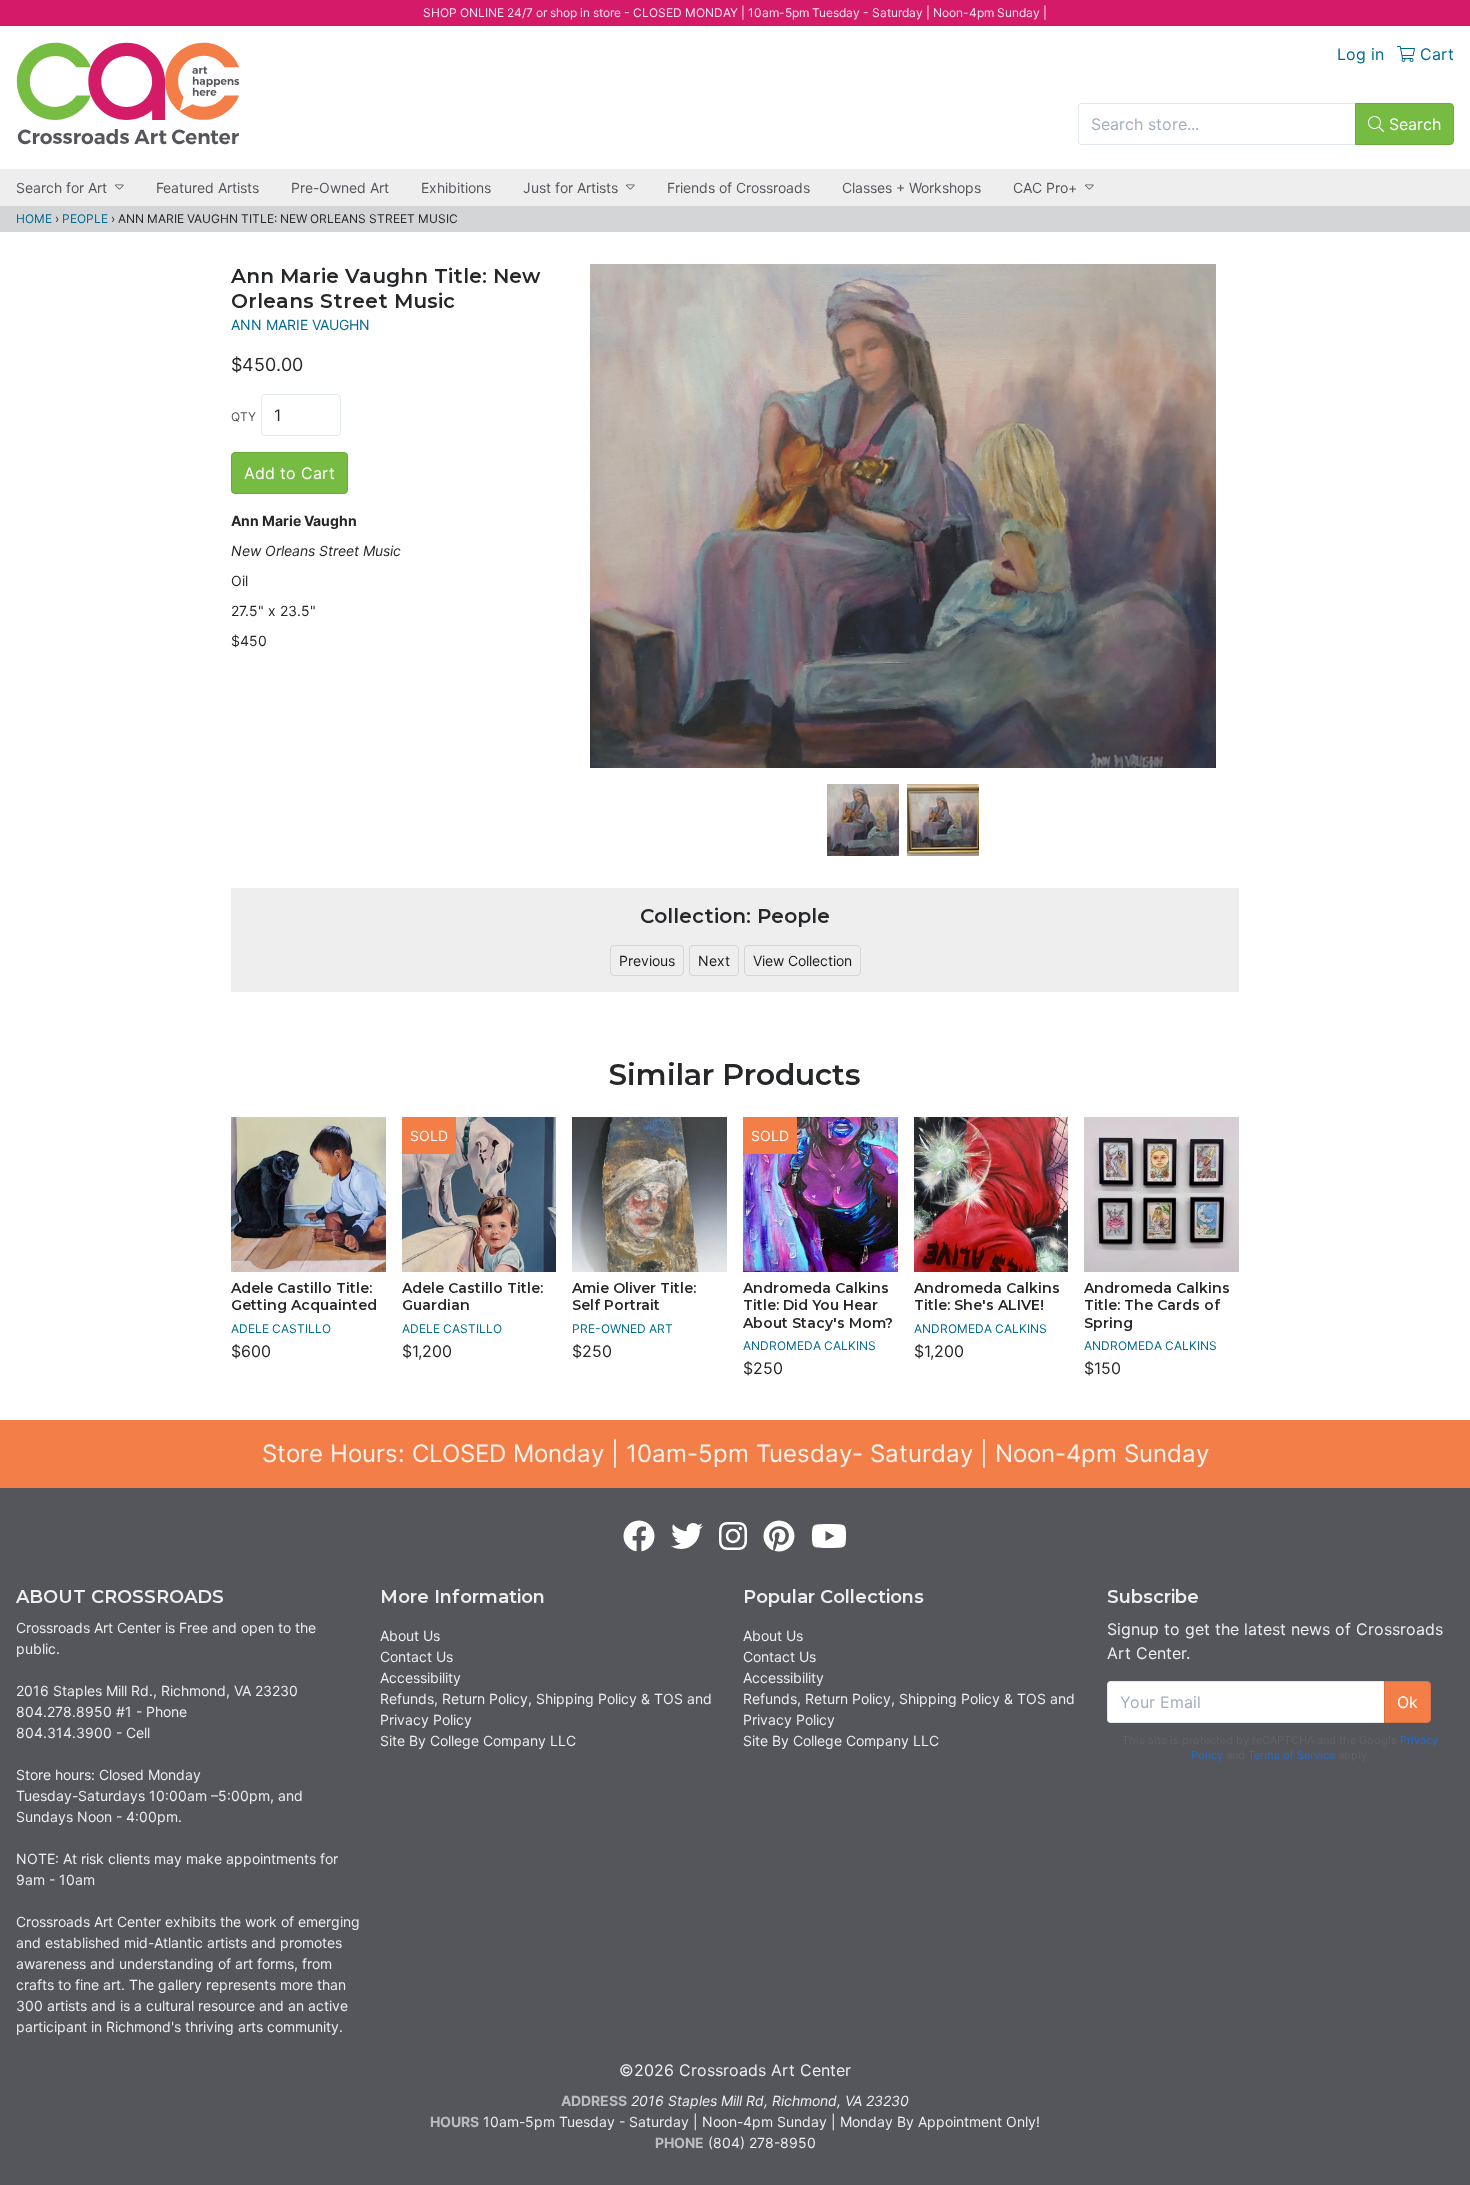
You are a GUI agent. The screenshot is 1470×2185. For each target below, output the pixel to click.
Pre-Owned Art (340, 187)
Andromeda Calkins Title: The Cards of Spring (1157, 1305)
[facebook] (639, 1537)
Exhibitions (456, 187)
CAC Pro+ (1045, 187)
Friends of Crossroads (738, 187)
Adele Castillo (281, 1328)
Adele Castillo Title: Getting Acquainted (304, 1297)
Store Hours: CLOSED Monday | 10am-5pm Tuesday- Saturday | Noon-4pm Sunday (735, 1453)
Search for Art (61, 187)
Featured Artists (207, 187)
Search (1412, 124)
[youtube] (829, 1537)
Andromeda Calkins (809, 1345)
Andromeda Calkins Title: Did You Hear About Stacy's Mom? (818, 1305)
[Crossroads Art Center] (128, 93)
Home (34, 218)
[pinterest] (779, 1537)
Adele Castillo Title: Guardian (472, 1297)
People (85, 218)
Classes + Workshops (911, 187)
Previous (647, 960)
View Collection (802, 960)
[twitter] (687, 1537)
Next (714, 960)
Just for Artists (570, 187)
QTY (243, 416)
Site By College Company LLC (478, 1740)
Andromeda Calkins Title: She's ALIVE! (987, 1297)
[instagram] (733, 1537)
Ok (1407, 1702)
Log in (1360, 54)
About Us (410, 1635)
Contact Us (416, 1656)
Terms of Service (1291, 1755)
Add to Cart (289, 473)
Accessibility (420, 1677)
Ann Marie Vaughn (300, 324)
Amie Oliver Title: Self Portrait (634, 1297)
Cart (1434, 54)
